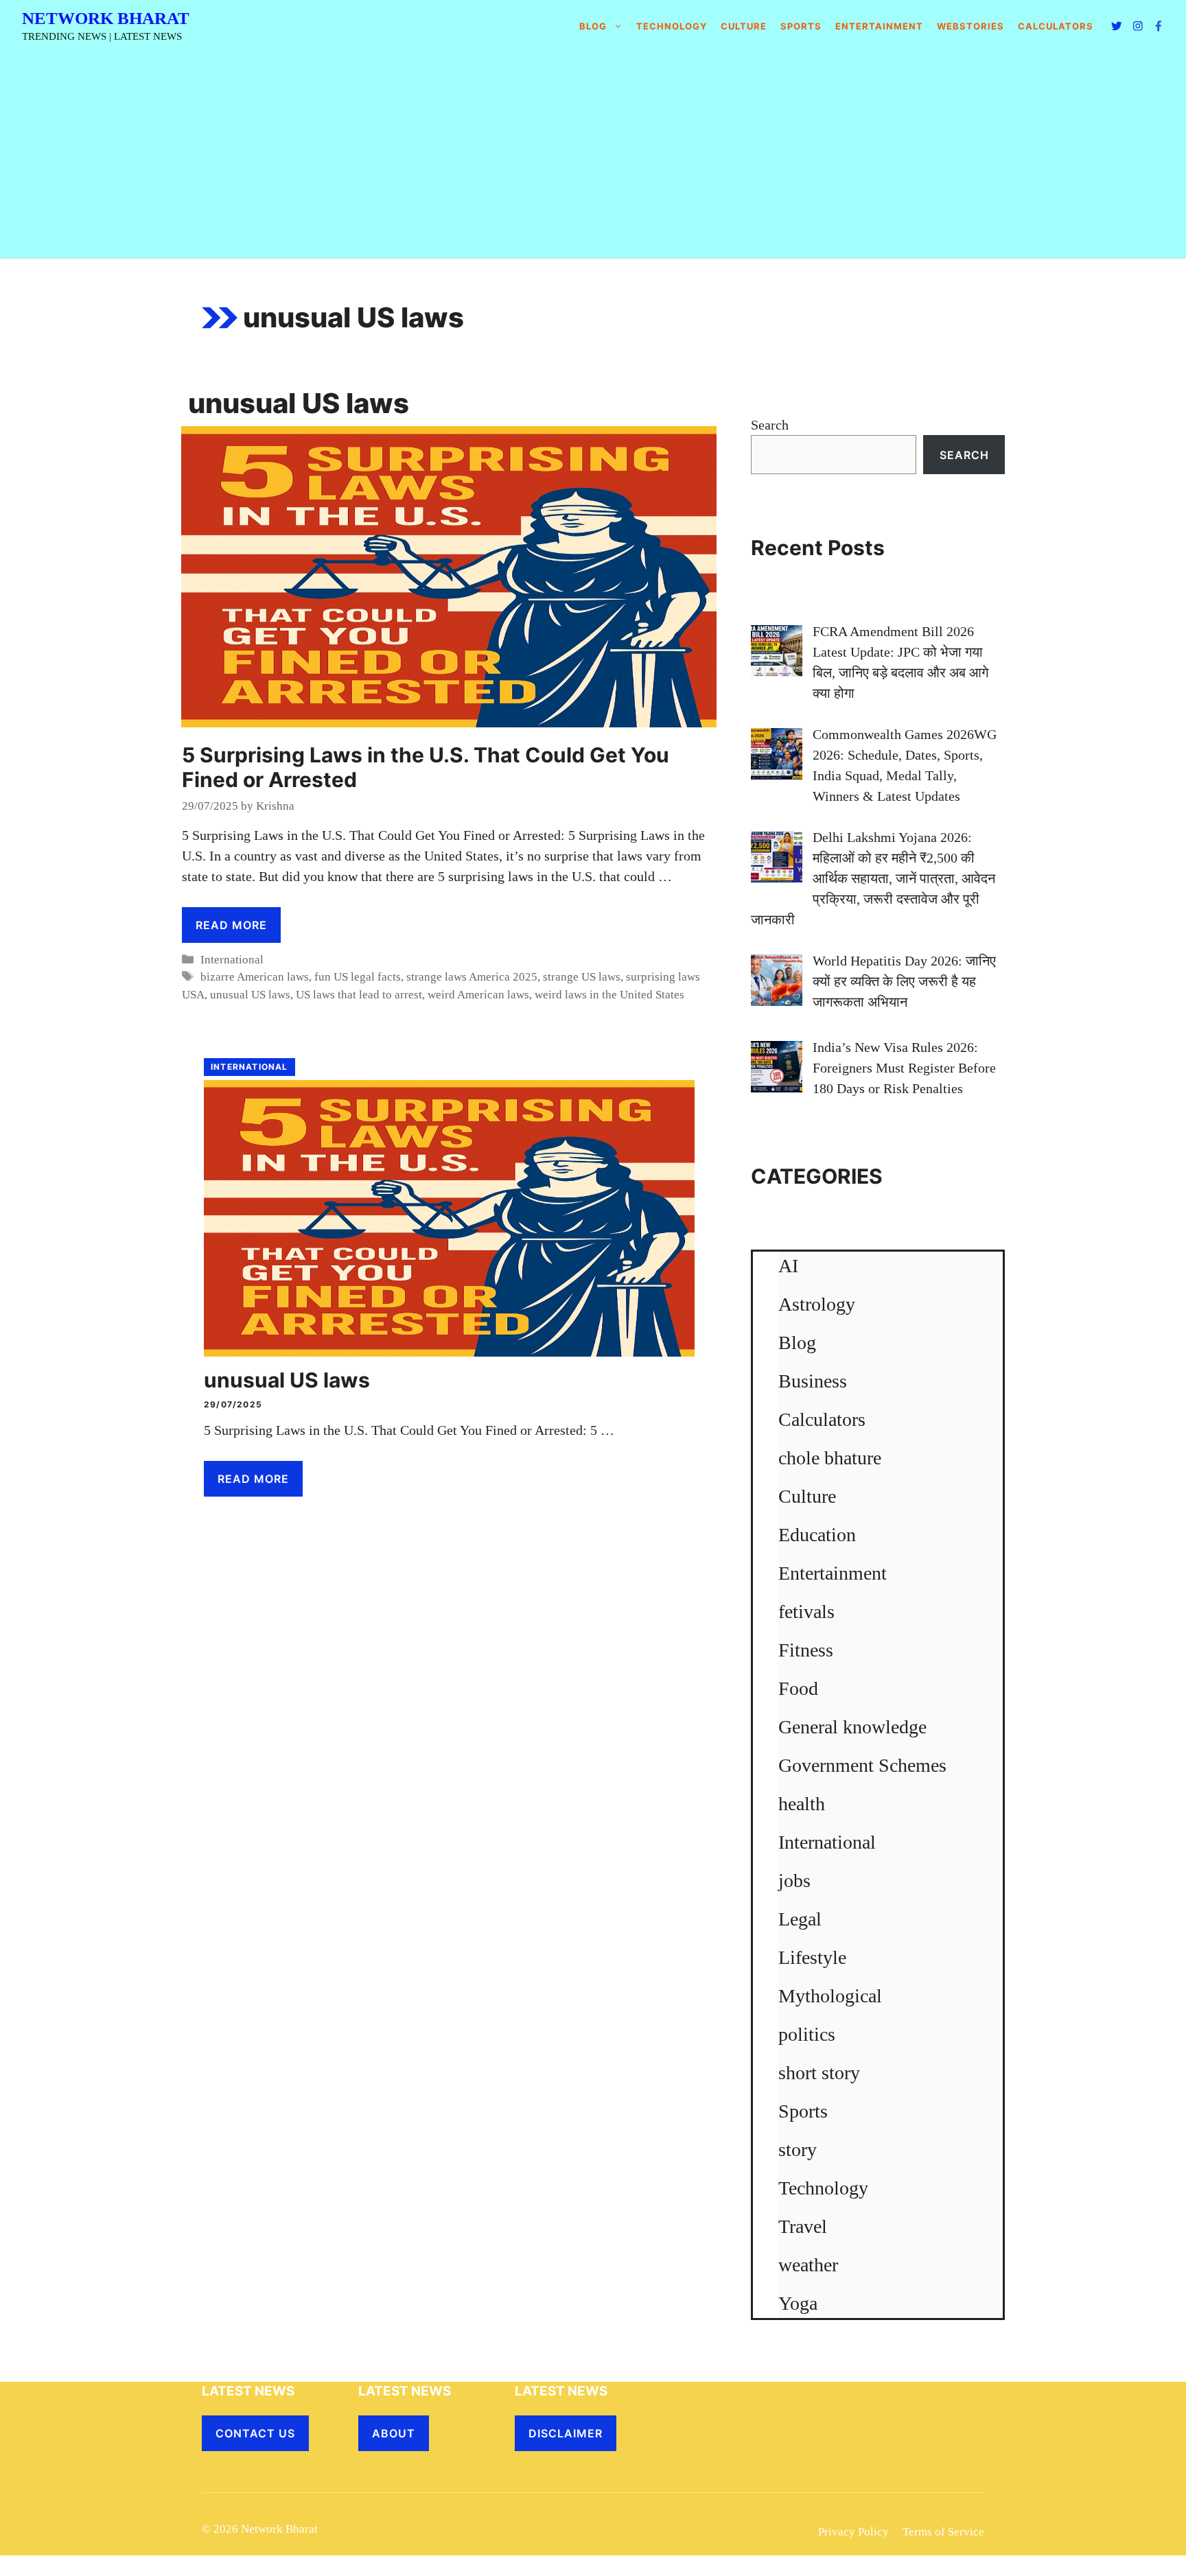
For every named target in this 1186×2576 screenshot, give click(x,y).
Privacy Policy (853, 2532)
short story (819, 2073)
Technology (672, 26)
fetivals (806, 1612)
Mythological (830, 1996)
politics (807, 2034)
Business (813, 1381)
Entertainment (879, 26)
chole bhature (830, 1458)
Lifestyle (812, 1957)
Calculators (822, 1419)
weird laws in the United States (609, 995)
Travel (803, 2226)
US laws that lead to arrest (359, 995)
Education (817, 1535)
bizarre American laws (255, 977)
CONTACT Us (255, 2433)
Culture (744, 26)
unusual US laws (250, 995)
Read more (231, 925)
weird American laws (478, 995)
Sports (801, 26)
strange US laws (582, 977)
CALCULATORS (1056, 26)
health (802, 1804)
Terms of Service (943, 2532)
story (798, 2150)
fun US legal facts (358, 977)
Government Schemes (862, 1765)
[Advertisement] (593, 155)
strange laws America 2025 (472, 977)
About (394, 2433)
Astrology (817, 1304)
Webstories (970, 26)
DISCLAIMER (566, 2433)
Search (770, 425)
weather (808, 2265)
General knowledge (852, 1727)
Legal (800, 1919)
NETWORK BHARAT (106, 18)
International (232, 960)
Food (798, 1688)
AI (788, 1266)
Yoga (798, 2303)
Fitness (806, 1650)
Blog (593, 26)
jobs (794, 1881)
